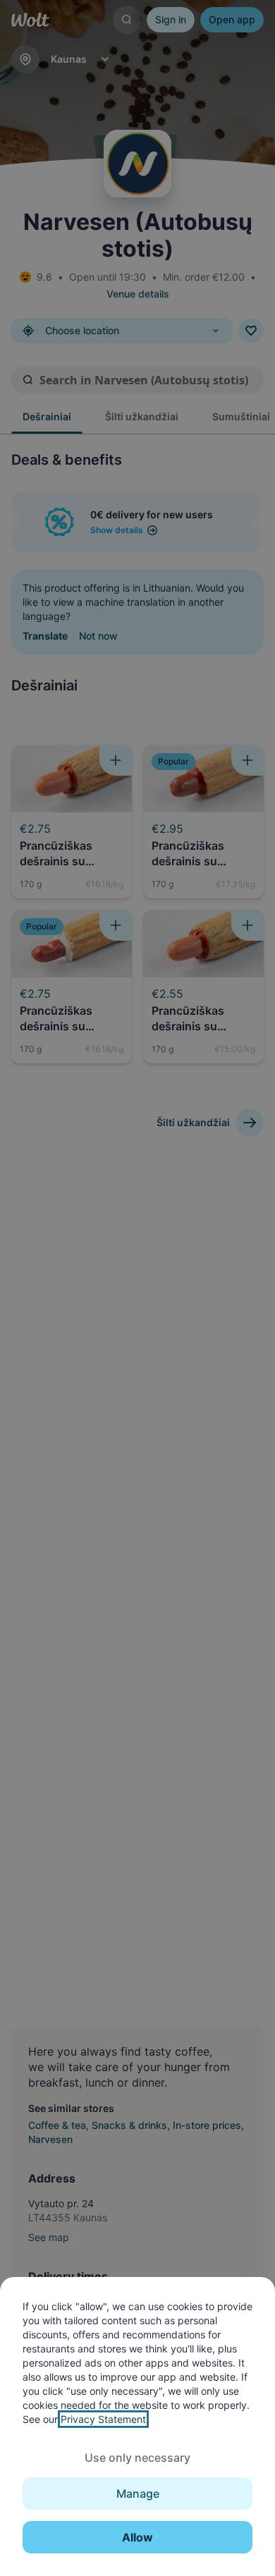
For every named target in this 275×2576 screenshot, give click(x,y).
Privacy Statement (103, 2419)
